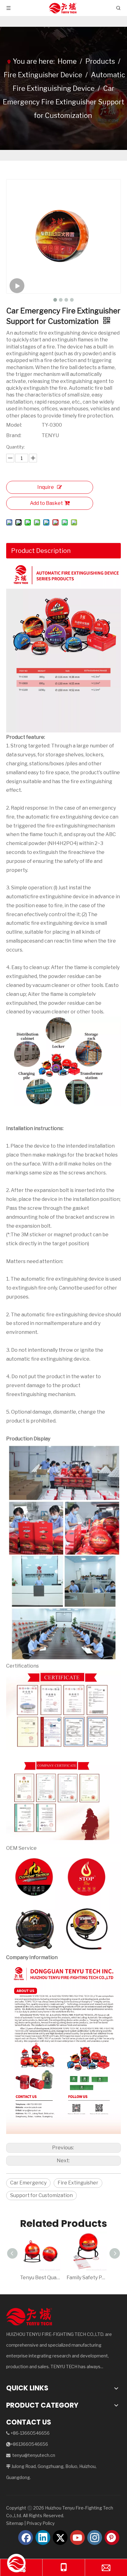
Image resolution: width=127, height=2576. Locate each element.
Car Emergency (28, 2183)
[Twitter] (60, 2538)
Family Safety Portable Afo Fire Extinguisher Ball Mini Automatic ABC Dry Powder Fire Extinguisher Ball (87, 2278)
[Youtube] (77, 2538)
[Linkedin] (43, 2538)
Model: (14, 425)
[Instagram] (95, 2538)
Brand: (14, 435)
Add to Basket (46, 503)
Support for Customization (41, 2195)
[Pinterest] (112, 2538)
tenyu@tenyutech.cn (34, 2455)
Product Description (41, 551)
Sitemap (15, 2523)
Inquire (46, 487)
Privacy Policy (41, 2523)
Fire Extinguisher (78, 2183)
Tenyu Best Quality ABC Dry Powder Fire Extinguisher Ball (40, 2278)
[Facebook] (26, 2538)
